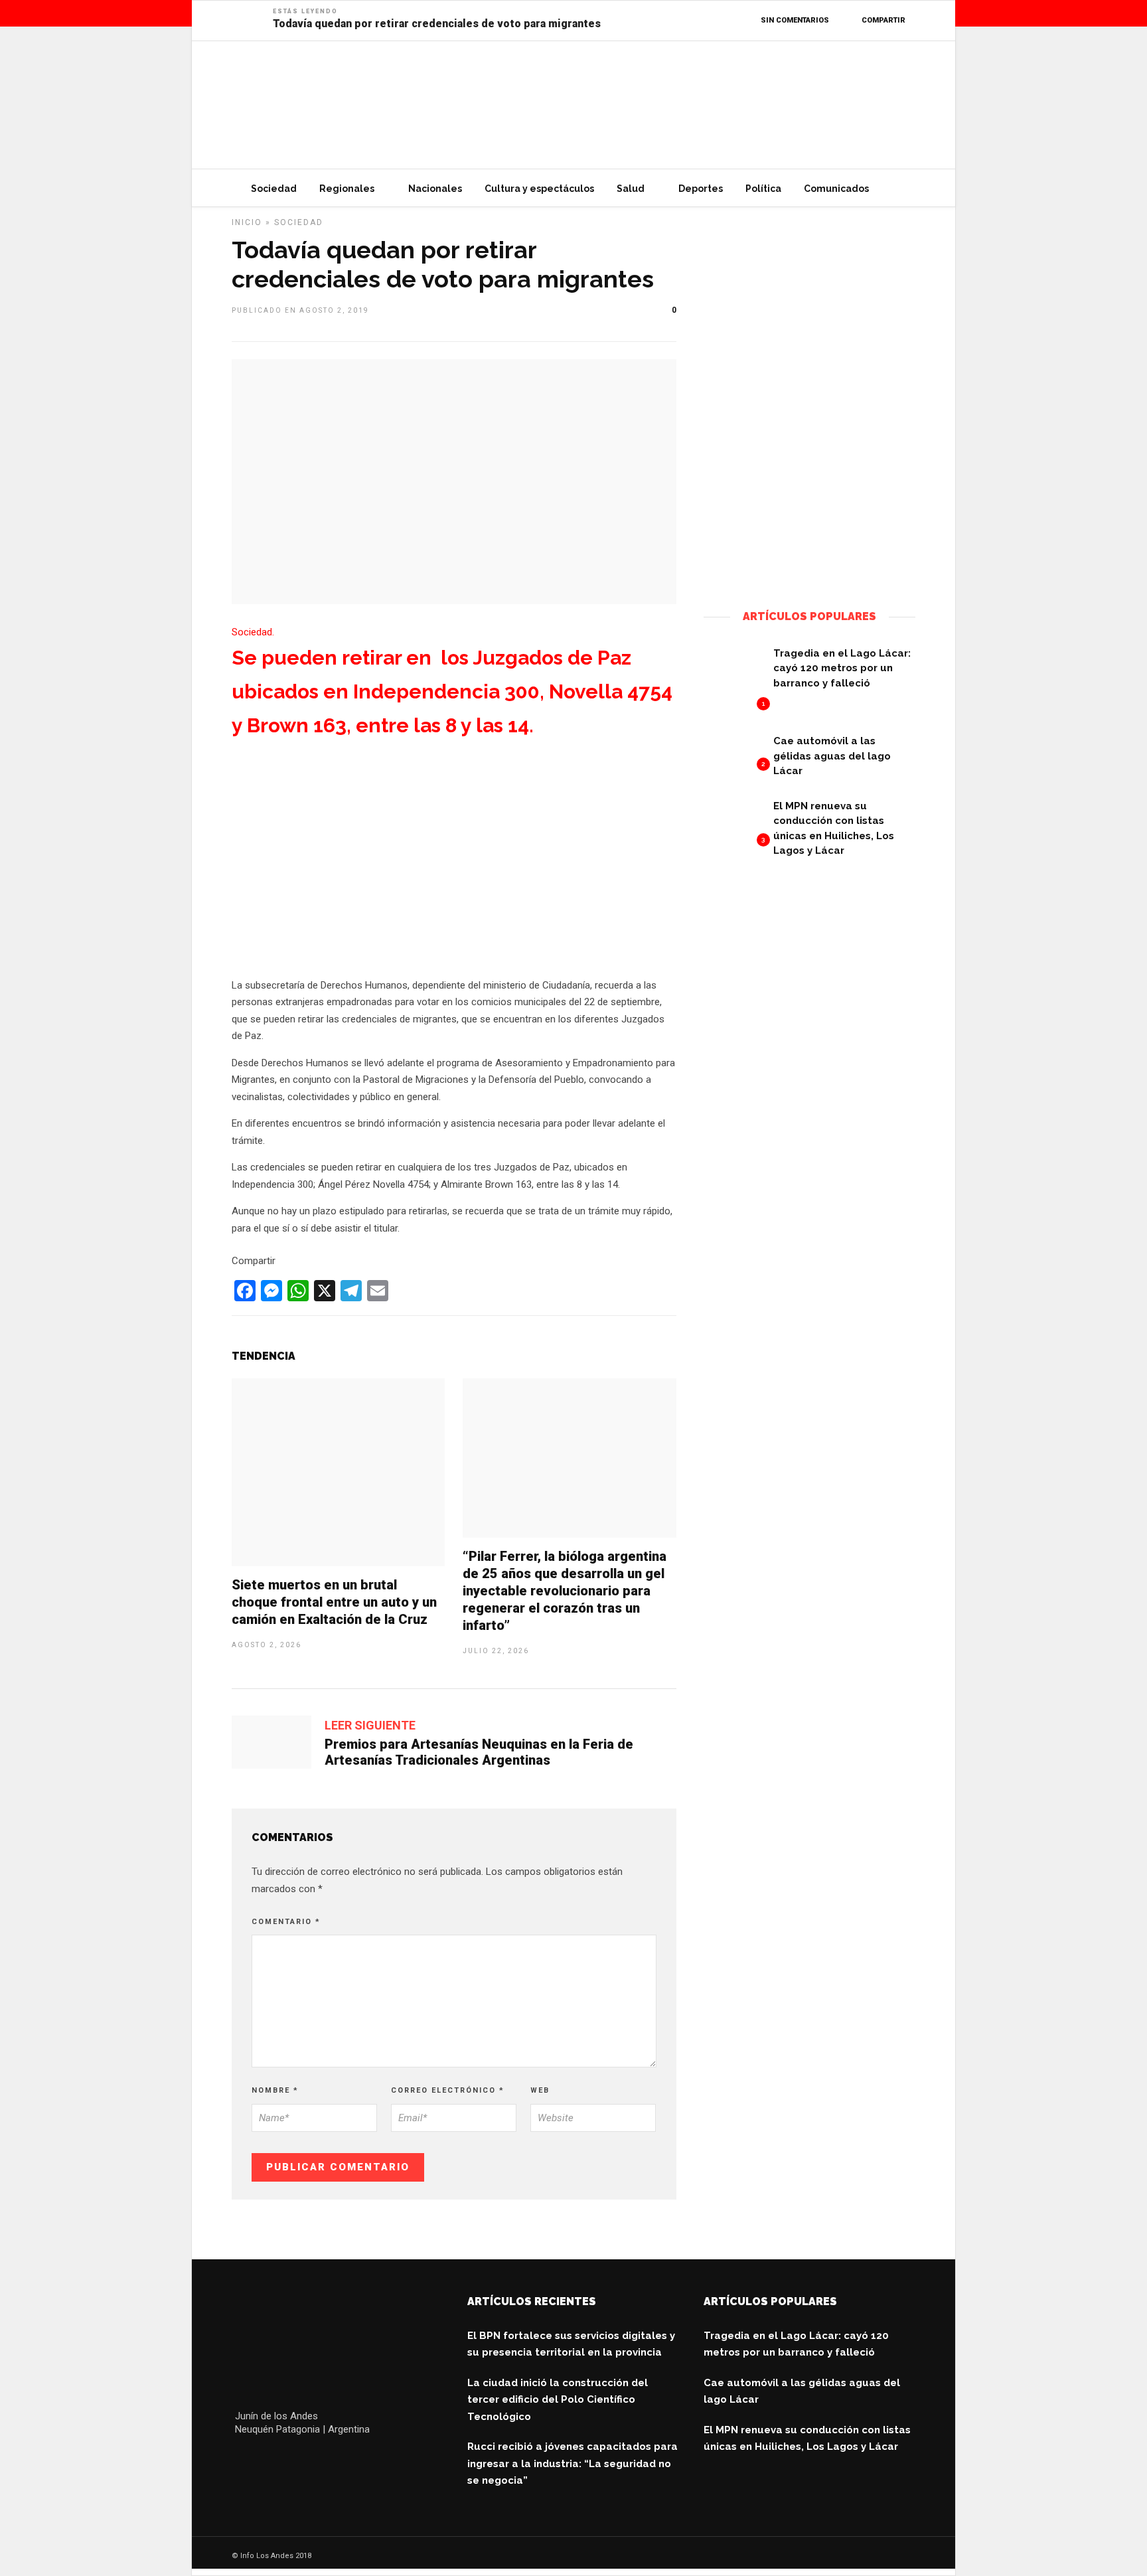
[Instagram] (330, 2462)
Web (540, 2090)
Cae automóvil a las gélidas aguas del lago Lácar (832, 756)
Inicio (247, 222)
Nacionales (435, 189)
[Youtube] (302, 2462)
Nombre (275, 2090)
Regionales (347, 189)
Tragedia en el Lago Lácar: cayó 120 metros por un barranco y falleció (842, 668)
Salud (631, 189)
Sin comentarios (795, 20)
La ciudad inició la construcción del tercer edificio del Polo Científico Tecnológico (558, 2400)
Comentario (286, 1922)
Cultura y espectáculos (539, 189)
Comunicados (836, 189)
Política (763, 189)
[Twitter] (273, 2462)
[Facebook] (245, 2462)
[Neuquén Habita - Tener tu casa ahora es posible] (809, 572)
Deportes (701, 189)
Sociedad (274, 189)
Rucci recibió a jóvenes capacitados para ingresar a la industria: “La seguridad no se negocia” (573, 2463)
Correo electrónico (448, 2090)
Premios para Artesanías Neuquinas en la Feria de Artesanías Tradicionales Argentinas (479, 1752)
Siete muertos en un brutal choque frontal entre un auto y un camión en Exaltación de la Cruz (334, 1602)
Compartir (883, 20)
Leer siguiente (370, 1725)
